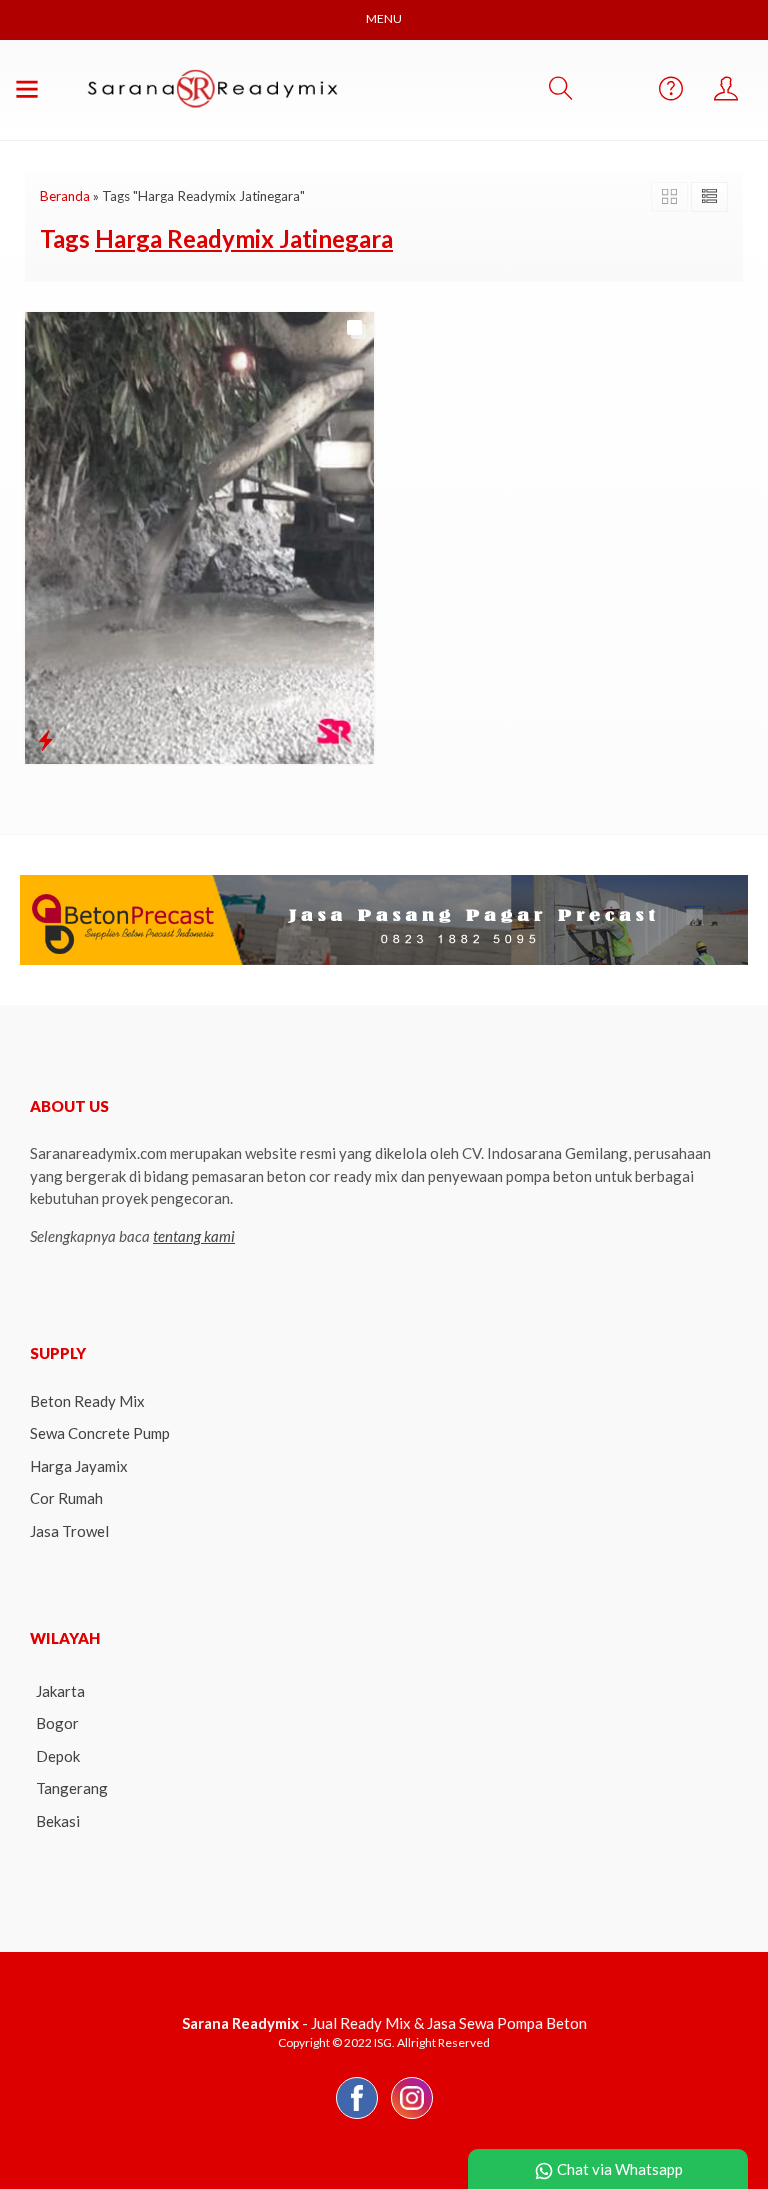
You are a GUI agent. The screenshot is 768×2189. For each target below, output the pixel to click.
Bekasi (58, 1821)
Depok (58, 1756)
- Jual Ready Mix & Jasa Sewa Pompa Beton (384, 2023)
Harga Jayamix (79, 1466)
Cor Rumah (66, 1498)
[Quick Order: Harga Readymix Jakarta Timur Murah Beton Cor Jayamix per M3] (45, 740)
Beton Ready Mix (87, 1401)
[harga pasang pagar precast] (384, 918)
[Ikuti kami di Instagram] (412, 2118)
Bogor (57, 1723)
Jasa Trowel (69, 1531)
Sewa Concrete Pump (100, 1433)
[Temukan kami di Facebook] (357, 2118)
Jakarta (60, 1691)
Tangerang (72, 1788)
